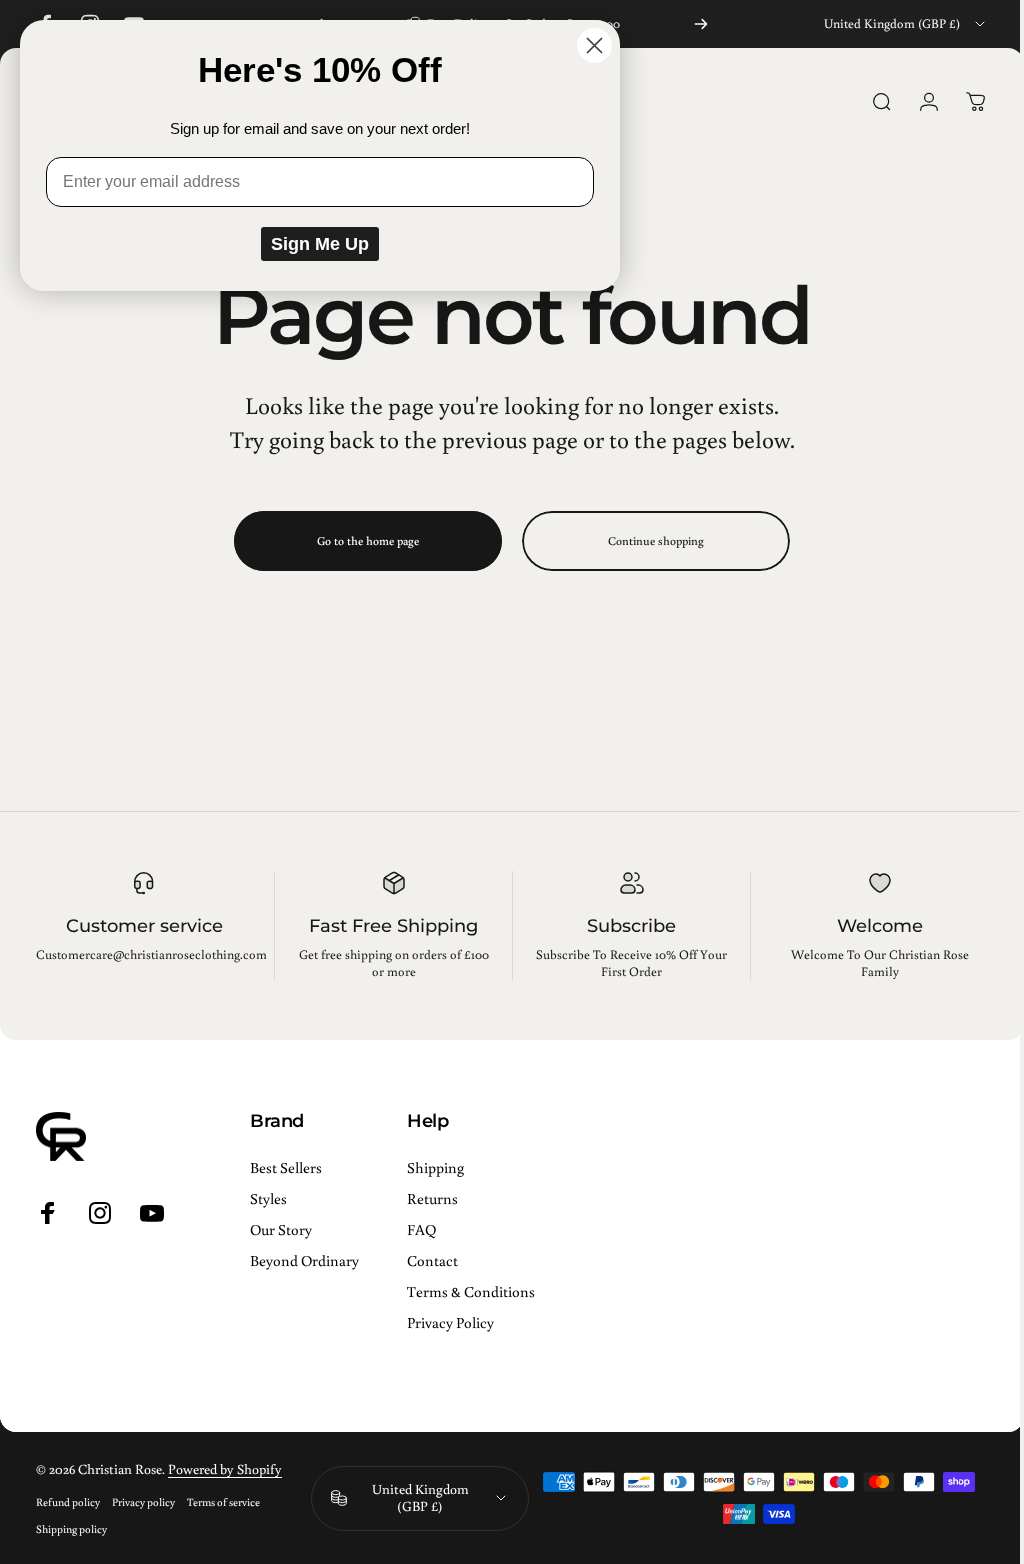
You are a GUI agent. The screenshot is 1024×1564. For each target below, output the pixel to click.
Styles (268, 1198)
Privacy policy (143, 1501)
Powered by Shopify (225, 1469)
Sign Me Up (320, 244)
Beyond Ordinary (304, 1260)
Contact (432, 1260)
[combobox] (906, 24)
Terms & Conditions (471, 1291)
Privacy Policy (450, 1322)
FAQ (421, 1229)
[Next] (701, 24)
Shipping (435, 1167)
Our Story (281, 1229)
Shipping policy (71, 1528)
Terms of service (223, 1501)
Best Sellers (286, 1167)
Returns (432, 1198)
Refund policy (68, 1501)
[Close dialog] (594, 45)
